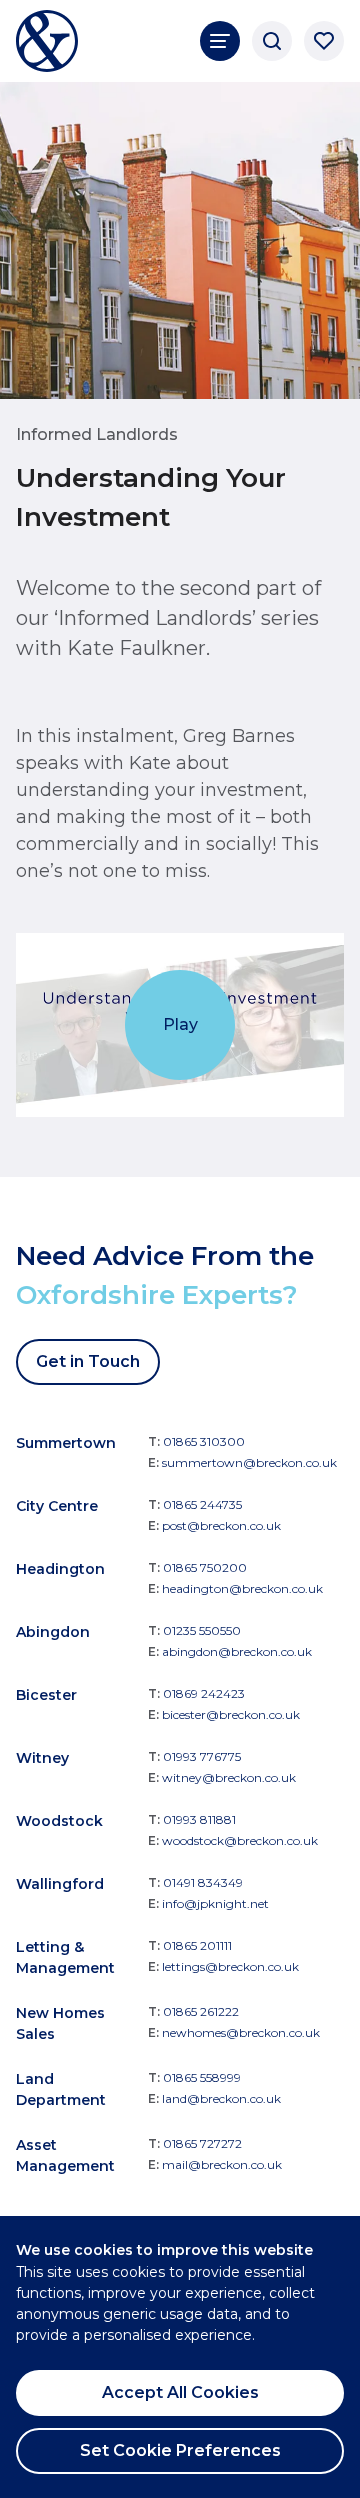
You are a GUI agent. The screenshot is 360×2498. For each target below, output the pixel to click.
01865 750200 (205, 1567)
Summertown (66, 1443)
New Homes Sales (60, 2023)
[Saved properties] (324, 41)
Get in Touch (88, 1361)
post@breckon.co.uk (221, 1525)
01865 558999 (202, 2077)
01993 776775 (202, 1756)
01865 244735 (202, 1504)
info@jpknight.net (215, 1903)
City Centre (57, 1506)
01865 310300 (204, 1441)
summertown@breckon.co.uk (249, 1462)
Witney (42, 1758)
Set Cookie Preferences (180, 2450)
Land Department (61, 2089)
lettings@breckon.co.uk (230, 1966)
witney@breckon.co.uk (229, 1777)
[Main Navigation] (220, 41)
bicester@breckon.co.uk (231, 1714)
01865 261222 (201, 2011)
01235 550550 (202, 1630)
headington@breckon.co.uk (242, 1588)
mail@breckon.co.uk (222, 2164)
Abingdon (53, 1632)
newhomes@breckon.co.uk (241, 2032)
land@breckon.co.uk (221, 2098)
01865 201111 (197, 1945)
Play (180, 1024)
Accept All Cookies (180, 2392)
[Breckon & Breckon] (47, 41)
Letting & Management (65, 1957)
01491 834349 (203, 1882)
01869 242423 (204, 1693)
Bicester (46, 1695)
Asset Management (65, 2155)
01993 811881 (199, 1819)
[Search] (272, 41)
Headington (60, 1569)
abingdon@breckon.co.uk (237, 1651)
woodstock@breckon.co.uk (240, 1840)
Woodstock (59, 1821)
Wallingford (60, 1884)
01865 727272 (202, 2143)
